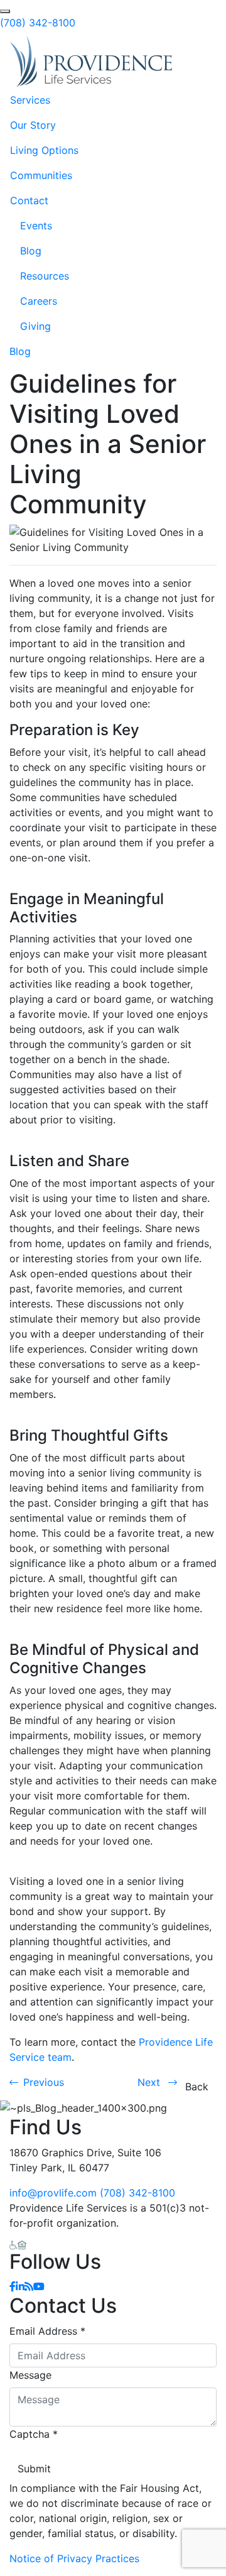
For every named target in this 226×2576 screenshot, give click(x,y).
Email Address (47, 2331)
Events (36, 226)
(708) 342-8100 (38, 23)
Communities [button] (41, 175)
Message (30, 2375)
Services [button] (30, 100)
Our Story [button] (33, 125)
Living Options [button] (44, 150)
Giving (35, 326)
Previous (44, 2082)
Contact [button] (29, 200)
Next (150, 2082)
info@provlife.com (53, 2193)
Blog (31, 251)
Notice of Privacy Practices (74, 2558)
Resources (45, 276)
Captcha (34, 2434)
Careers (39, 301)
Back (197, 2087)
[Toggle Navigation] (198, 62)
